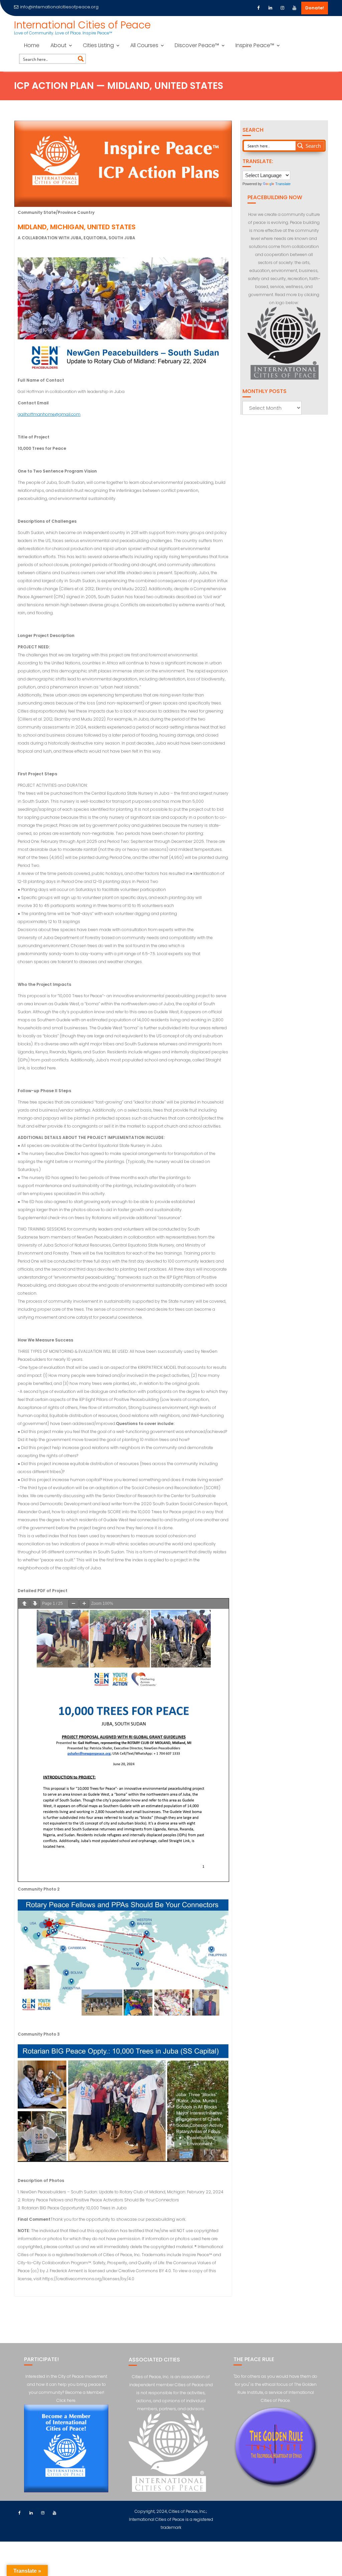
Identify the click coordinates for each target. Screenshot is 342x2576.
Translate (283, 184)
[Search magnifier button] (81, 59)
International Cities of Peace (82, 25)
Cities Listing (98, 45)
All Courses (144, 45)
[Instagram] (283, 8)
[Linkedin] (271, 8)
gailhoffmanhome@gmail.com (49, 414)
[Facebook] (259, 8)
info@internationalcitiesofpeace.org (59, 7)
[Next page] (35, 1604)
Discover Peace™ (197, 45)
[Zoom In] (84, 1604)
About (58, 45)
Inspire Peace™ (255, 45)
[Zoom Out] (73, 1604)
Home (32, 45)
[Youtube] (295, 8)
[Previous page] (24, 1604)
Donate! (315, 8)
